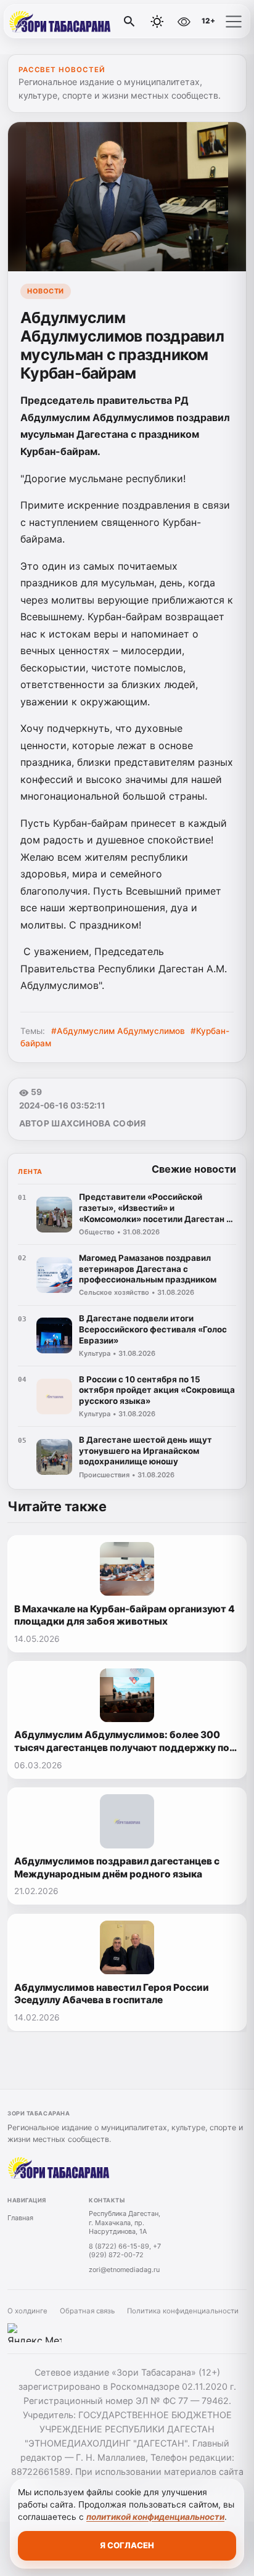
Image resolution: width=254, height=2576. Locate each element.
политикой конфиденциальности (155, 2517)
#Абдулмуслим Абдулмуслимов (118, 1031)
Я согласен (127, 2545)
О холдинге (27, 2311)
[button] (234, 22)
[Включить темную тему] (157, 22)
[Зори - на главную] (60, 22)
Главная (20, 2218)
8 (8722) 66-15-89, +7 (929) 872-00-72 (125, 2251)
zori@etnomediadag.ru (124, 2270)
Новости (46, 291)
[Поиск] (129, 22)
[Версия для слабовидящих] (184, 22)
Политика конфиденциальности (183, 2311)
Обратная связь (87, 2311)
